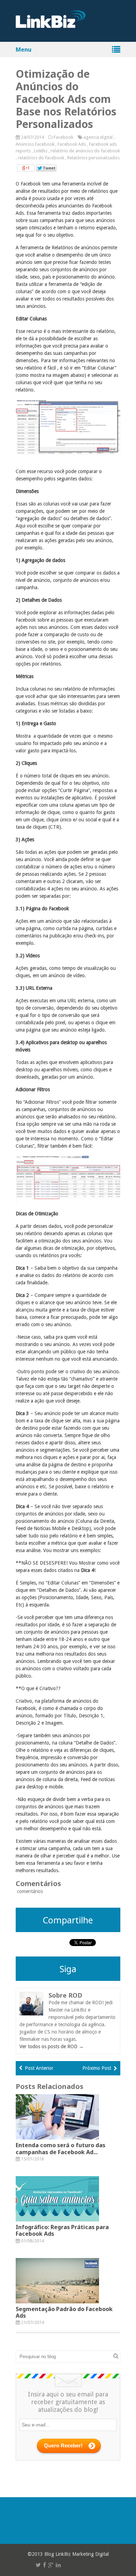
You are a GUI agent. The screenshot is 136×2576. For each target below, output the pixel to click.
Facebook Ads (72, 144)
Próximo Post (97, 2068)
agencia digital (98, 137)
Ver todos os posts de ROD (52, 2046)
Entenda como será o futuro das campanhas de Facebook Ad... (61, 2148)
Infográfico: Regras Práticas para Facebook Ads (62, 2230)
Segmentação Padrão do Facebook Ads (64, 2312)
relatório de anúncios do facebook (85, 151)
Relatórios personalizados (93, 158)
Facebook (63, 137)
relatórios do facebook (41, 158)
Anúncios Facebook (35, 144)
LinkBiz (41, 151)
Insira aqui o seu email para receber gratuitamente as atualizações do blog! (68, 2402)
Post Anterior (39, 2068)
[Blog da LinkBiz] (51, 24)
